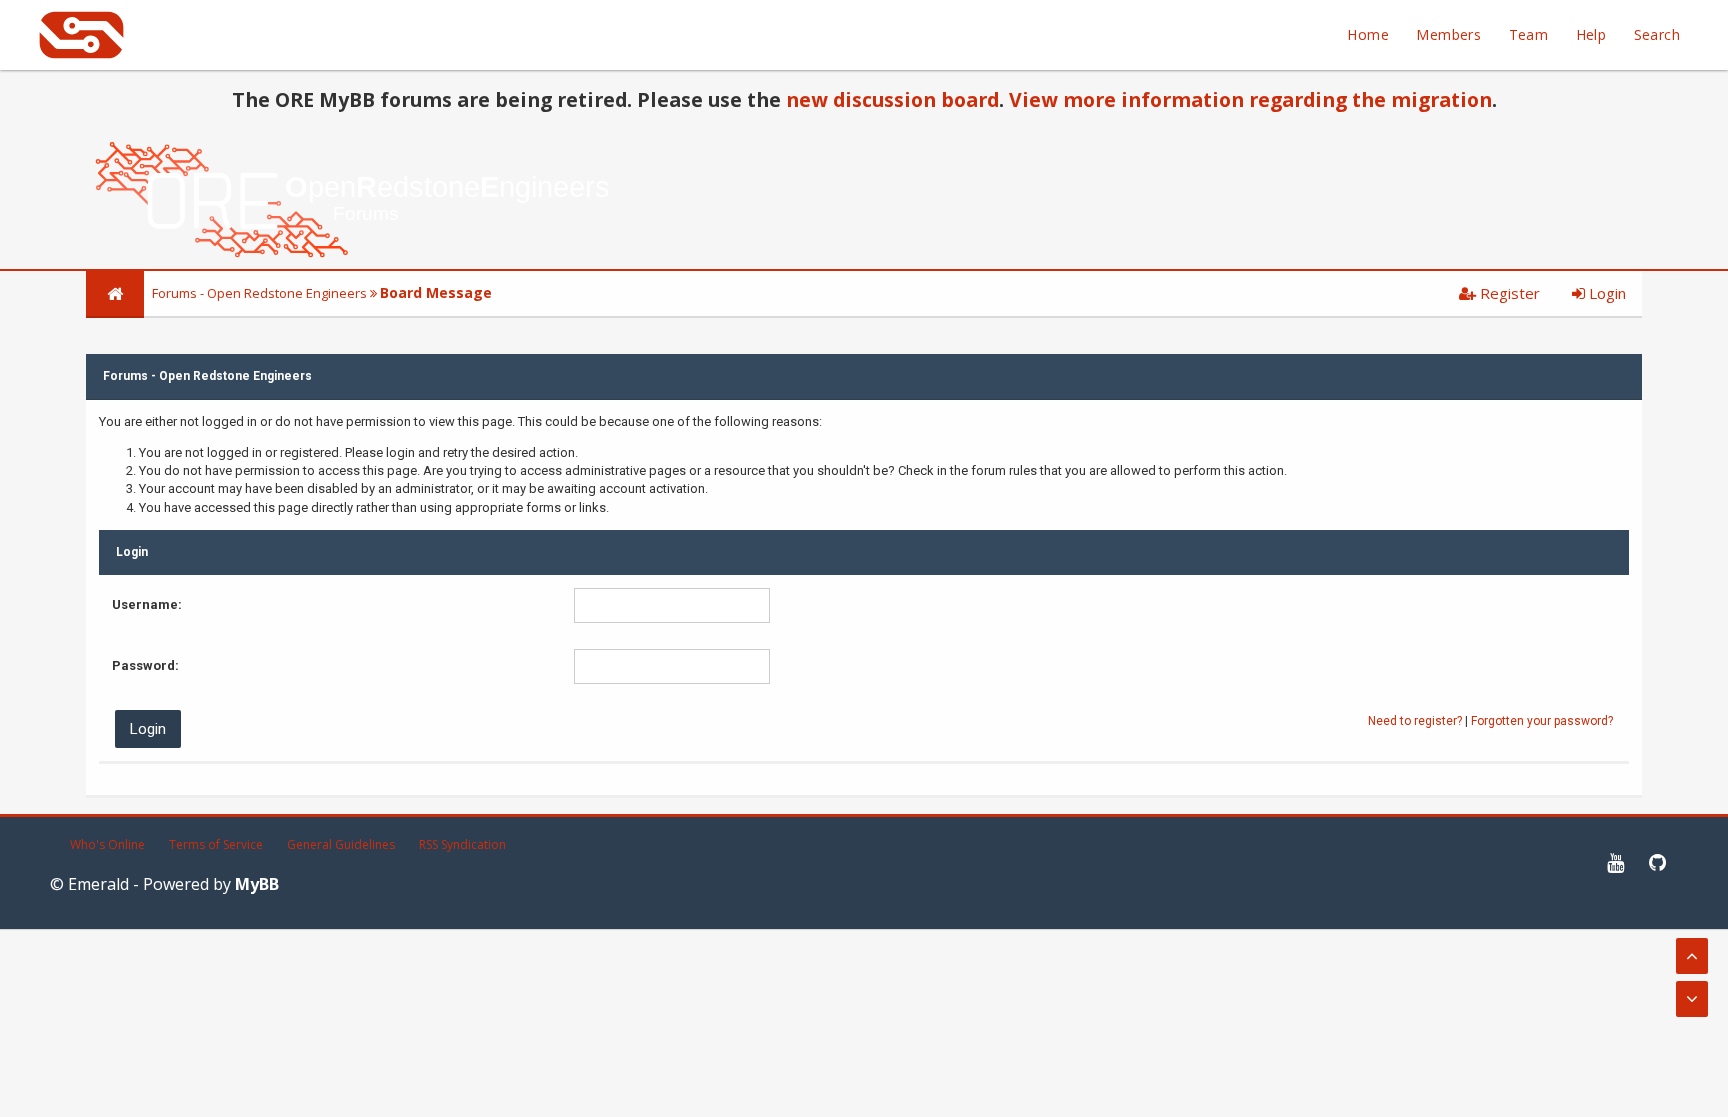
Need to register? (1415, 721)
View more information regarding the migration (1250, 99)
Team (1529, 34)
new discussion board (892, 99)
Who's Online (107, 844)
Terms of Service (216, 844)
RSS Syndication (462, 844)
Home (1368, 34)
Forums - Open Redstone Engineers (259, 293)
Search (1657, 34)
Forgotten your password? (1542, 721)
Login (1605, 293)
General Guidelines (341, 844)
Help (1591, 34)
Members (1448, 34)
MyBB (257, 884)
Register (1508, 293)
